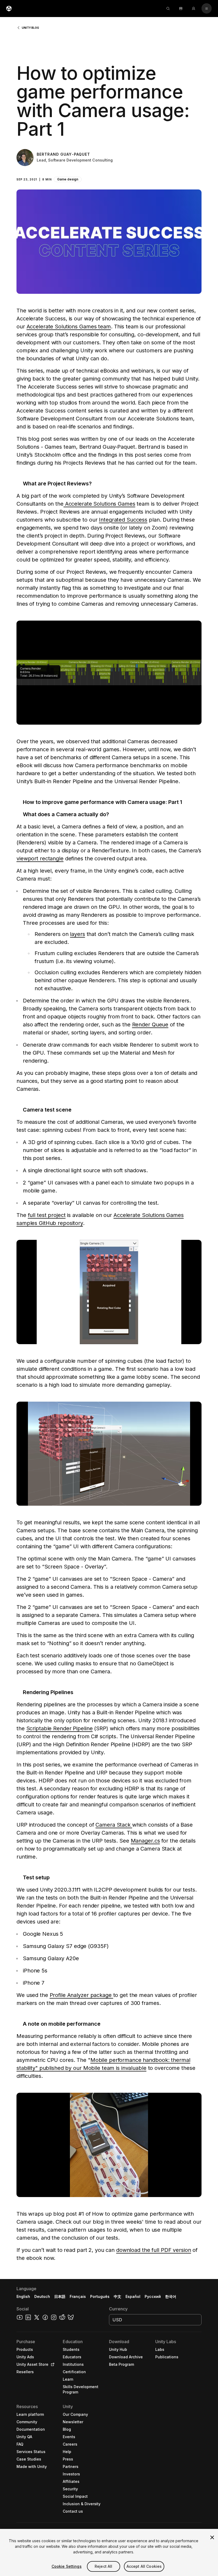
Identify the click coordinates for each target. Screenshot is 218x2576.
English (23, 2296)
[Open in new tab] (52, 2364)
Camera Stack (114, 1825)
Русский (153, 2296)
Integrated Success (123, 520)
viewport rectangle (40, 858)
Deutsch (42, 2296)
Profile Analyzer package (81, 1995)
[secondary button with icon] (207, 9)
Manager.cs (145, 1841)
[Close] (212, 2537)
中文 (118, 2296)
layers (77, 934)
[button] (109, 162)
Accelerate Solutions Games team (69, 327)
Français (78, 2296)
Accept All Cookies (144, 2566)
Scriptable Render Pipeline (60, 1728)
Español (133, 2296)
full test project (47, 1215)
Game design (68, 179)
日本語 (60, 2296)
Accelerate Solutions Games (99, 504)
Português (100, 2296)
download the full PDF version (154, 2250)
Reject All (103, 2566)
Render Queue (150, 1025)
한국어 (171, 2296)
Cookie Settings (67, 2566)
